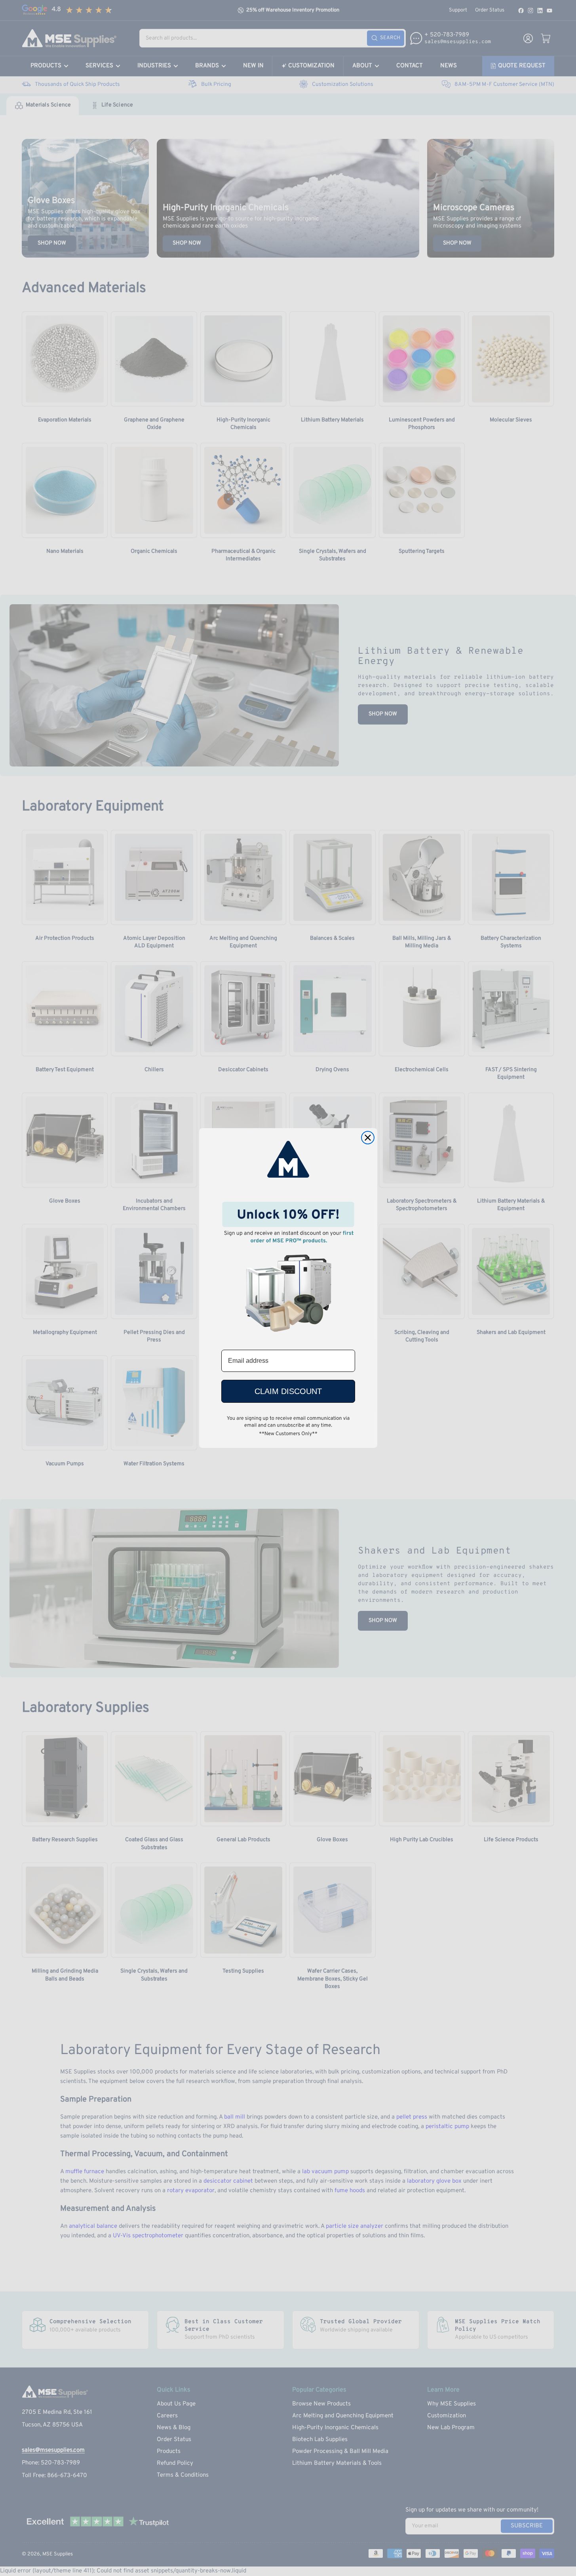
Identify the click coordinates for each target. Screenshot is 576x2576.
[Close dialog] (368, 1138)
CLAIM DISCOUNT (288, 1391)
